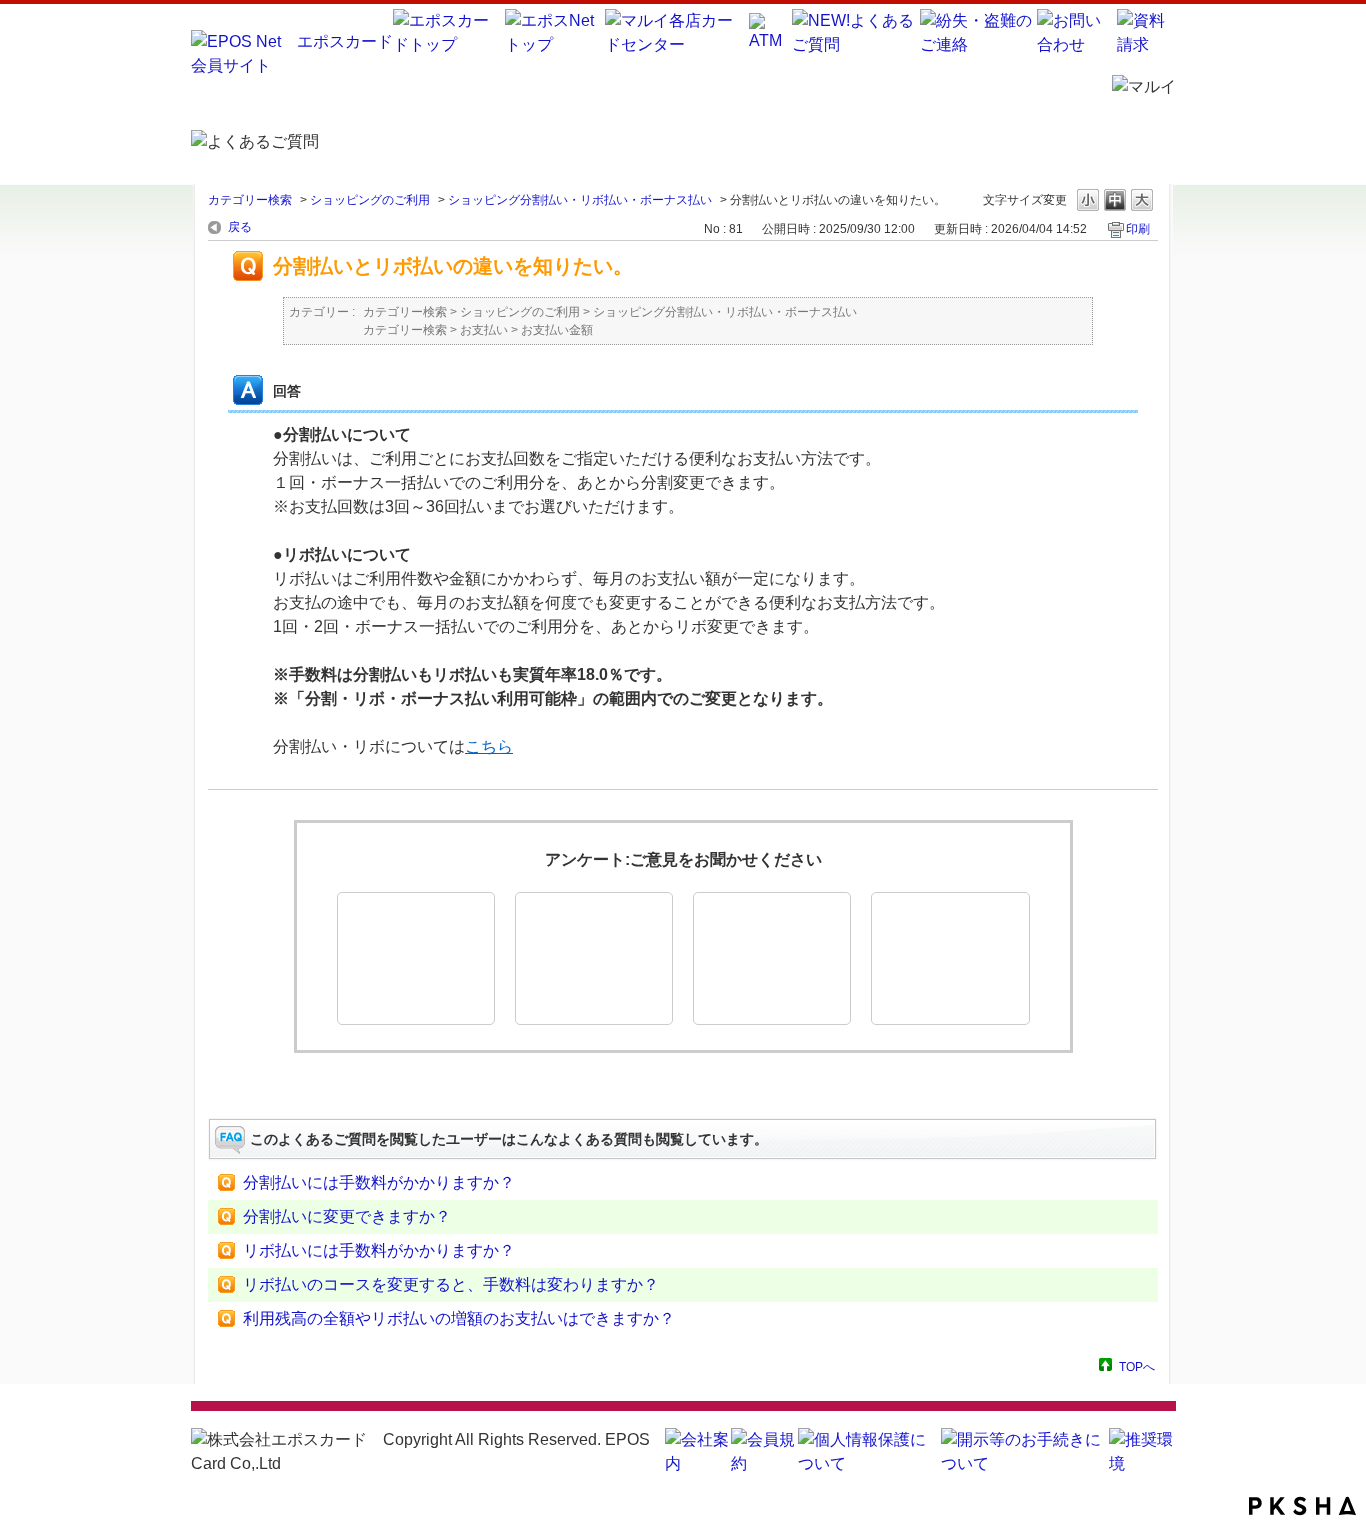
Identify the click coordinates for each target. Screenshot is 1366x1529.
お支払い (484, 330)
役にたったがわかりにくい (594, 958)
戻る (240, 227)
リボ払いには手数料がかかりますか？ (379, 1250)
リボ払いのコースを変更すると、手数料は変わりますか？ (451, 1284)
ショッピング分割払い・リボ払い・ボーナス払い (580, 200)
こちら (489, 746)
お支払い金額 (557, 330)
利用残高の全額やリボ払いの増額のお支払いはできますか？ (459, 1318)
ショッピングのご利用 (370, 200)
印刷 (1138, 229)
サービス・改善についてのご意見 (950, 958)
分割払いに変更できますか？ (347, 1216)
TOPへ (1137, 1366)
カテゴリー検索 (250, 200)
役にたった (416, 958)
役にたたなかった (772, 958)
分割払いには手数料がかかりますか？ (379, 1182)
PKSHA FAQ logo (1302, 1506)
